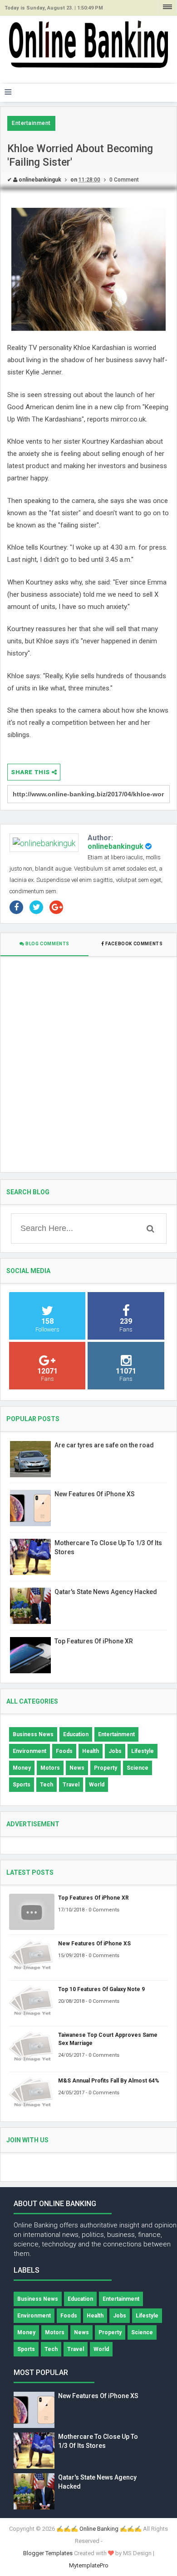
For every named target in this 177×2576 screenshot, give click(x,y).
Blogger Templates (48, 2553)
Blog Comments (47, 944)
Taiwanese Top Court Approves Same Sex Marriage (108, 2039)
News (77, 1768)
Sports (22, 1785)
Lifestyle (143, 1751)
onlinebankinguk (116, 846)
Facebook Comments (134, 944)
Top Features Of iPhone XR (94, 1641)
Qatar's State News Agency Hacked (106, 1592)
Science (138, 1768)
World (97, 1785)
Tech (47, 1785)
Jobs (115, 1751)
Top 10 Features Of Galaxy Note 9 (101, 1989)
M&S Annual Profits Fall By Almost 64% (109, 2081)
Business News (33, 1734)
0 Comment (124, 180)
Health (91, 1751)
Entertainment (31, 123)
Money (22, 1768)
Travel (71, 1785)
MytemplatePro (89, 2565)
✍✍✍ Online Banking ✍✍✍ (99, 2529)
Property (106, 1768)
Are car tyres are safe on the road (104, 1445)
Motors (50, 1768)
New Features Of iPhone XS (95, 1494)
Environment (29, 1751)
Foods (64, 1751)
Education (76, 1734)
